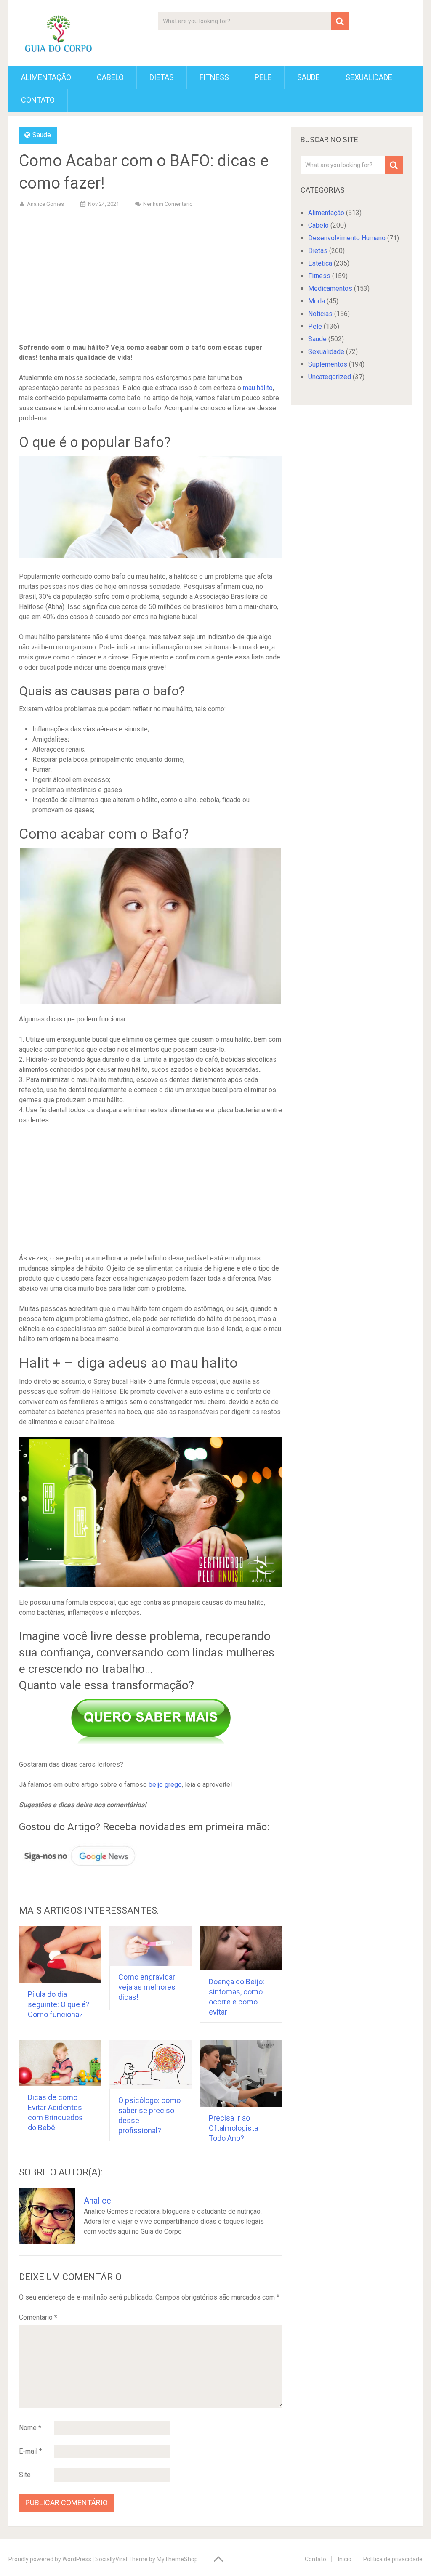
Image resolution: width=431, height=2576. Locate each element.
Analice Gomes (45, 204)
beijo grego (165, 1785)
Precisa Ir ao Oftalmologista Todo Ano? (233, 2128)
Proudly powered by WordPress (50, 2559)
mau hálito (258, 388)
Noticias (320, 314)
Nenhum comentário (168, 204)
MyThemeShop (177, 2559)
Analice (97, 2201)
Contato (38, 100)
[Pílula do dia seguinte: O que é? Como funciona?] (60, 1955)
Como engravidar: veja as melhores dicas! (148, 1987)
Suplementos (328, 364)
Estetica (320, 263)
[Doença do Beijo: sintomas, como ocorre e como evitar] (241, 1948)
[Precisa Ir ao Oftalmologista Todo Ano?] (241, 2073)
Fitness (214, 77)
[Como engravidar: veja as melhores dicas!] (151, 1946)
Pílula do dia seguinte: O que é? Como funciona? (59, 2004)
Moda (317, 301)
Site (25, 2475)
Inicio (345, 2559)
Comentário (38, 2317)
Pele (263, 77)
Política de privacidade (393, 2559)
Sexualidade (369, 77)
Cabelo (110, 77)
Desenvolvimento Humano (347, 238)
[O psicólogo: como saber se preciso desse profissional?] (151, 2064)
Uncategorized (330, 377)
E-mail (31, 2451)
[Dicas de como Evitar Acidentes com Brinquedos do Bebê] (60, 2063)
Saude (309, 77)
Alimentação (46, 77)
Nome (30, 2428)
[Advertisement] (151, 277)
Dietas (162, 77)
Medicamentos (330, 288)
